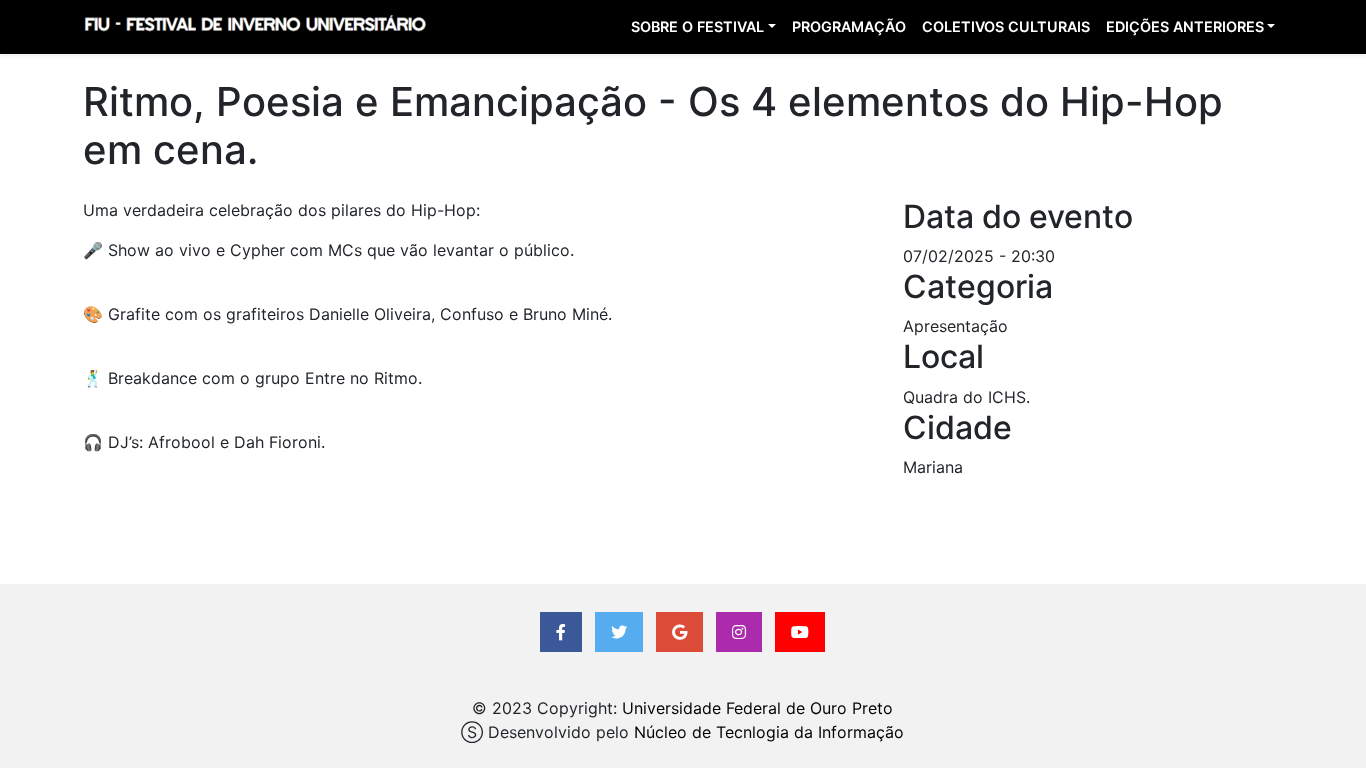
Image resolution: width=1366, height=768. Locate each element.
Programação (849, 26)
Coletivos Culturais (1006, 26)
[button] (561, 632)
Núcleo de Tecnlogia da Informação (769, 732)
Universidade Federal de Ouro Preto (757, 708)
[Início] (254, 27)
